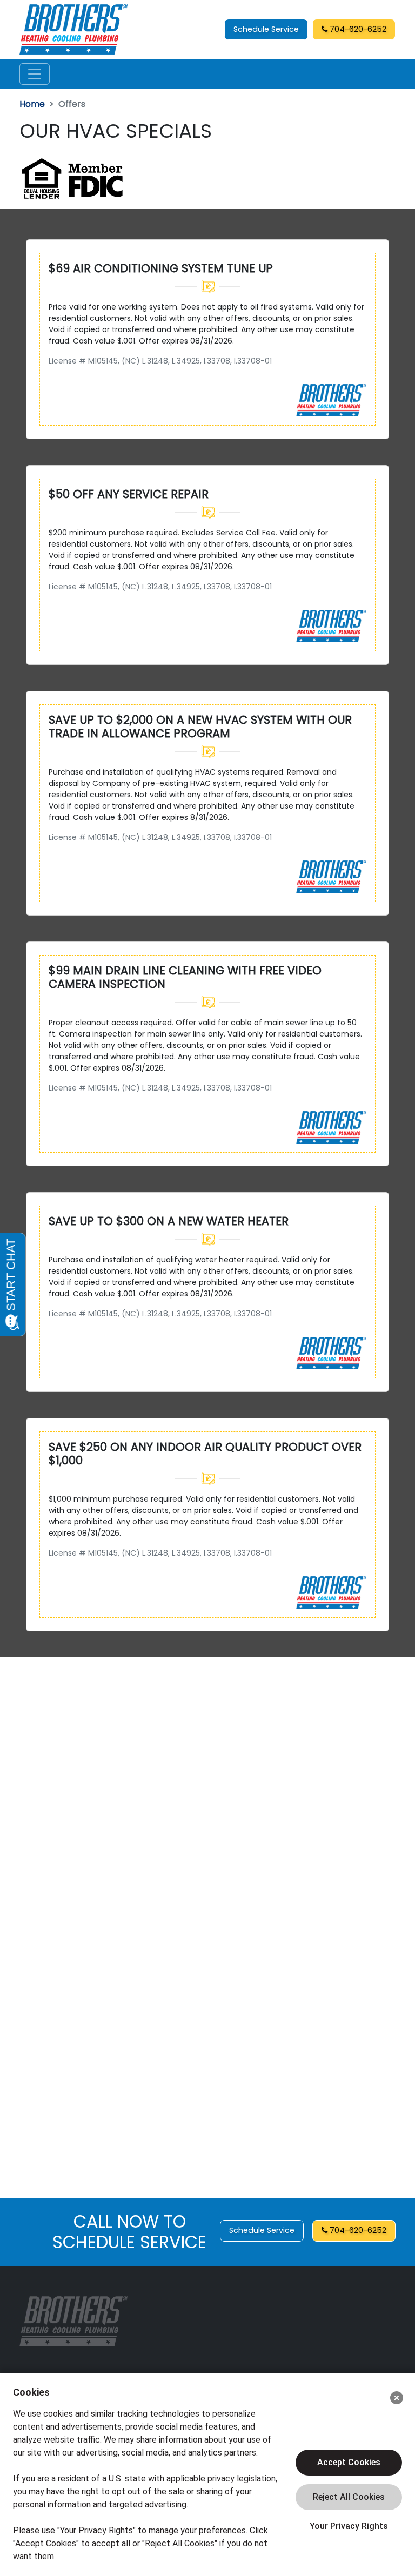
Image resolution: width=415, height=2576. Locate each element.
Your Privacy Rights (349, 2526)
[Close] (397, 2398)
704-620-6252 (357, 29)
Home (32, 104)
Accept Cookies (349, 2462)
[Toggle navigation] (35, 74)
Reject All (349, 2497)
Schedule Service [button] (266, 29)
